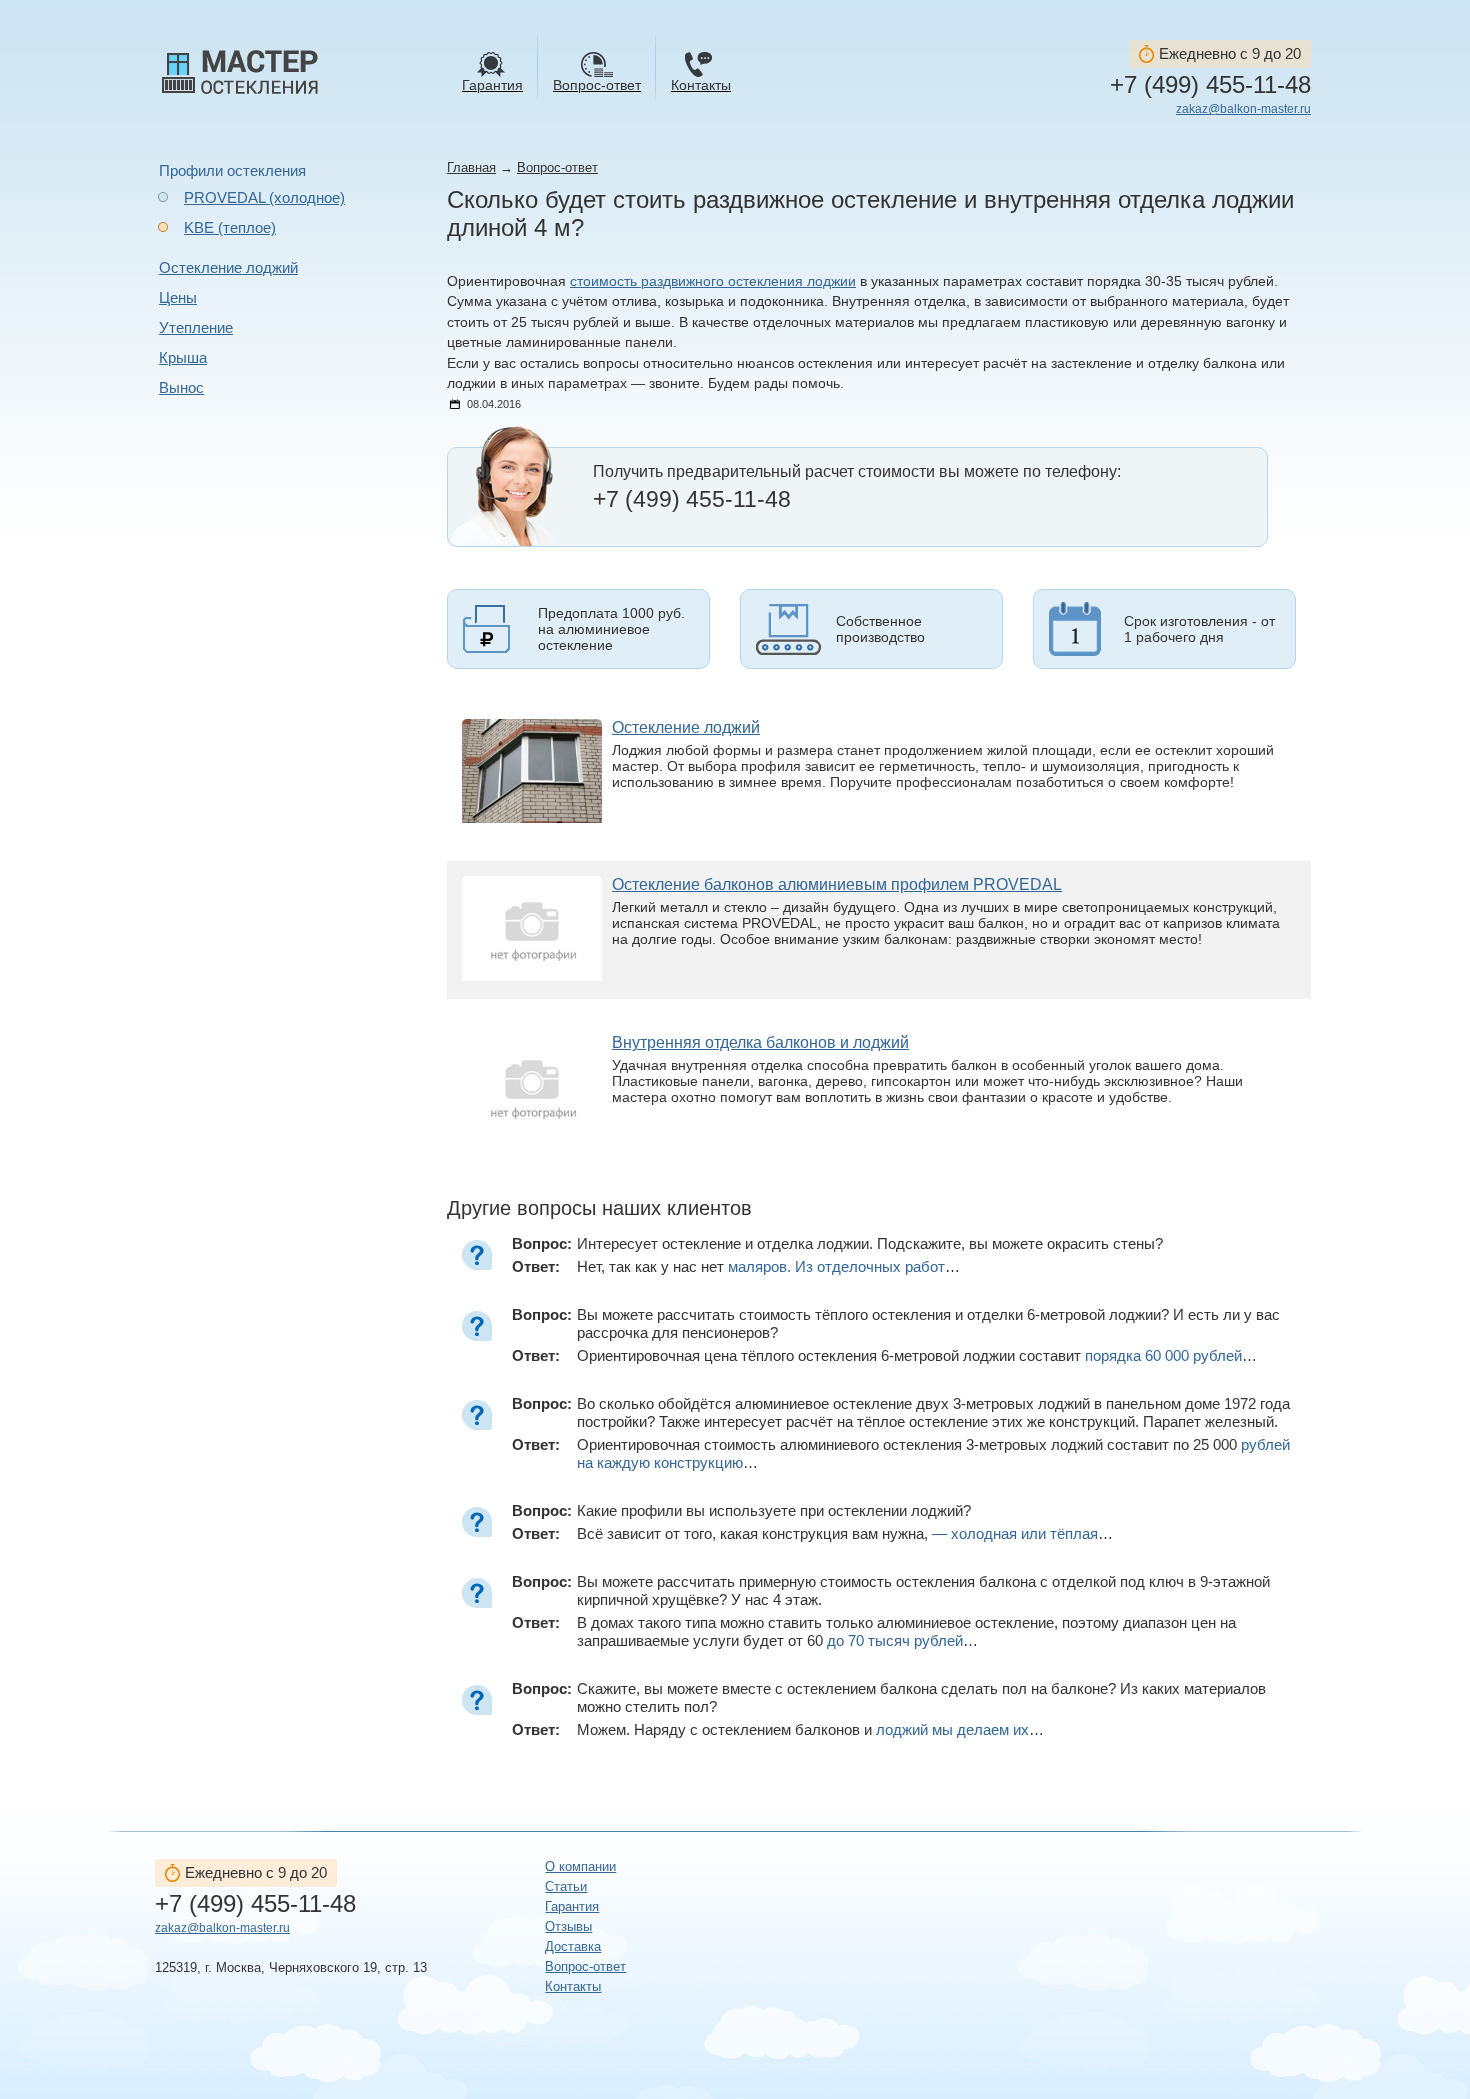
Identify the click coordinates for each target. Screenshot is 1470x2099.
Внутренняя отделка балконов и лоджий (760, 1042)
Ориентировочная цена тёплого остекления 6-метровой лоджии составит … (917, 1355)
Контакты (573, 1986)
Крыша (183, 357)
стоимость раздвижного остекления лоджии (713, 281)
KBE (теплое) (230, 227)
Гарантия (572, 1906)
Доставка (573, 1946)
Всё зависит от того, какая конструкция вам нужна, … (845, 1533)
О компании (580, 1866)
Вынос (181, 387)
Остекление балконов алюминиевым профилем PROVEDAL (837, 884)
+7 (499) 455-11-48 (1210, 85)
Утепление (196, 327)
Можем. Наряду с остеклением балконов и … (810, 1729)
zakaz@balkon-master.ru (1243, 109)
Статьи (566, 1886)
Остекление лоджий (228, 267)
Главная (471, 167)
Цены (178, 297)
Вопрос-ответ (557, 167)
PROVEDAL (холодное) (264, 197)
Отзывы (568, 1926)
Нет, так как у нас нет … (768, 1266)
